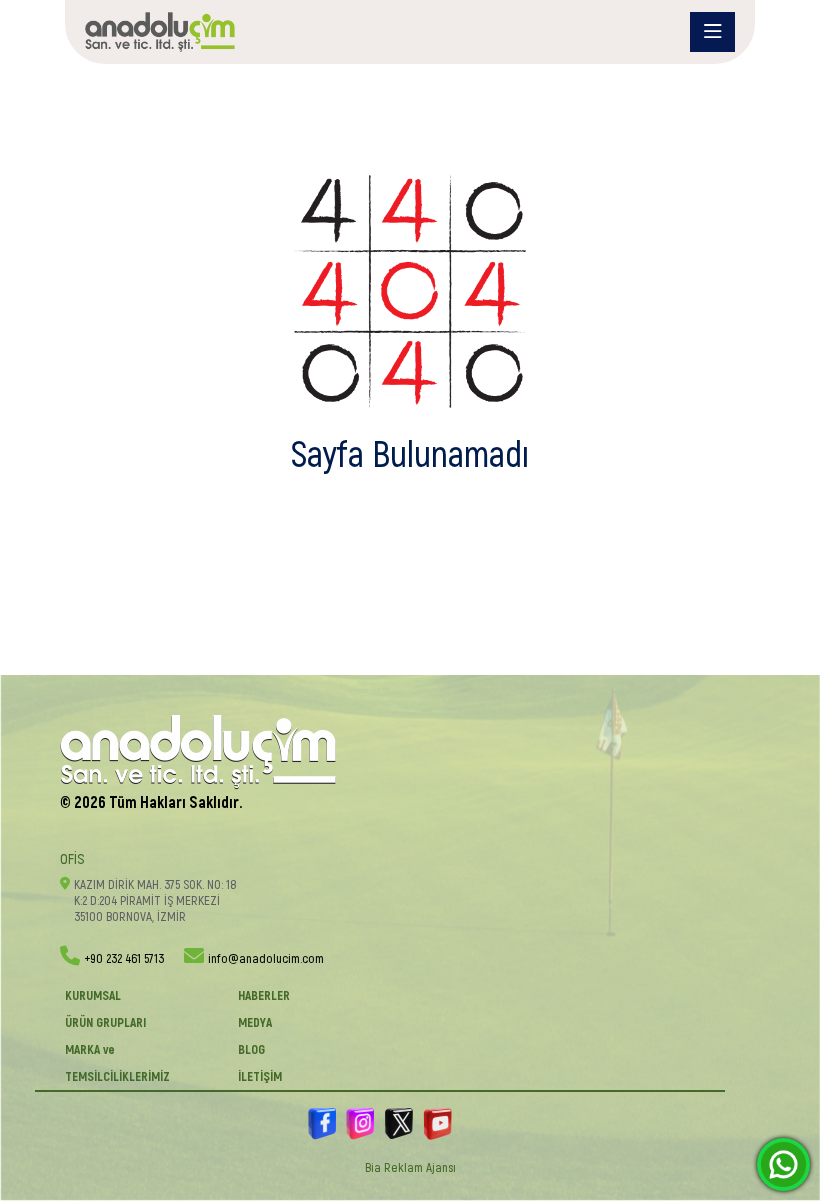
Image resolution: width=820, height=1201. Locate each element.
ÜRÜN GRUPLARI (105, 1023)
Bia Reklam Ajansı (410, 1168)
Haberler (264, 996)
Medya (255, 1023)
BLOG (251, 1050)
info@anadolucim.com (266, 959)
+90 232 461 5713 (124, 959)
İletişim (260, 1077)
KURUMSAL (93, 996)
